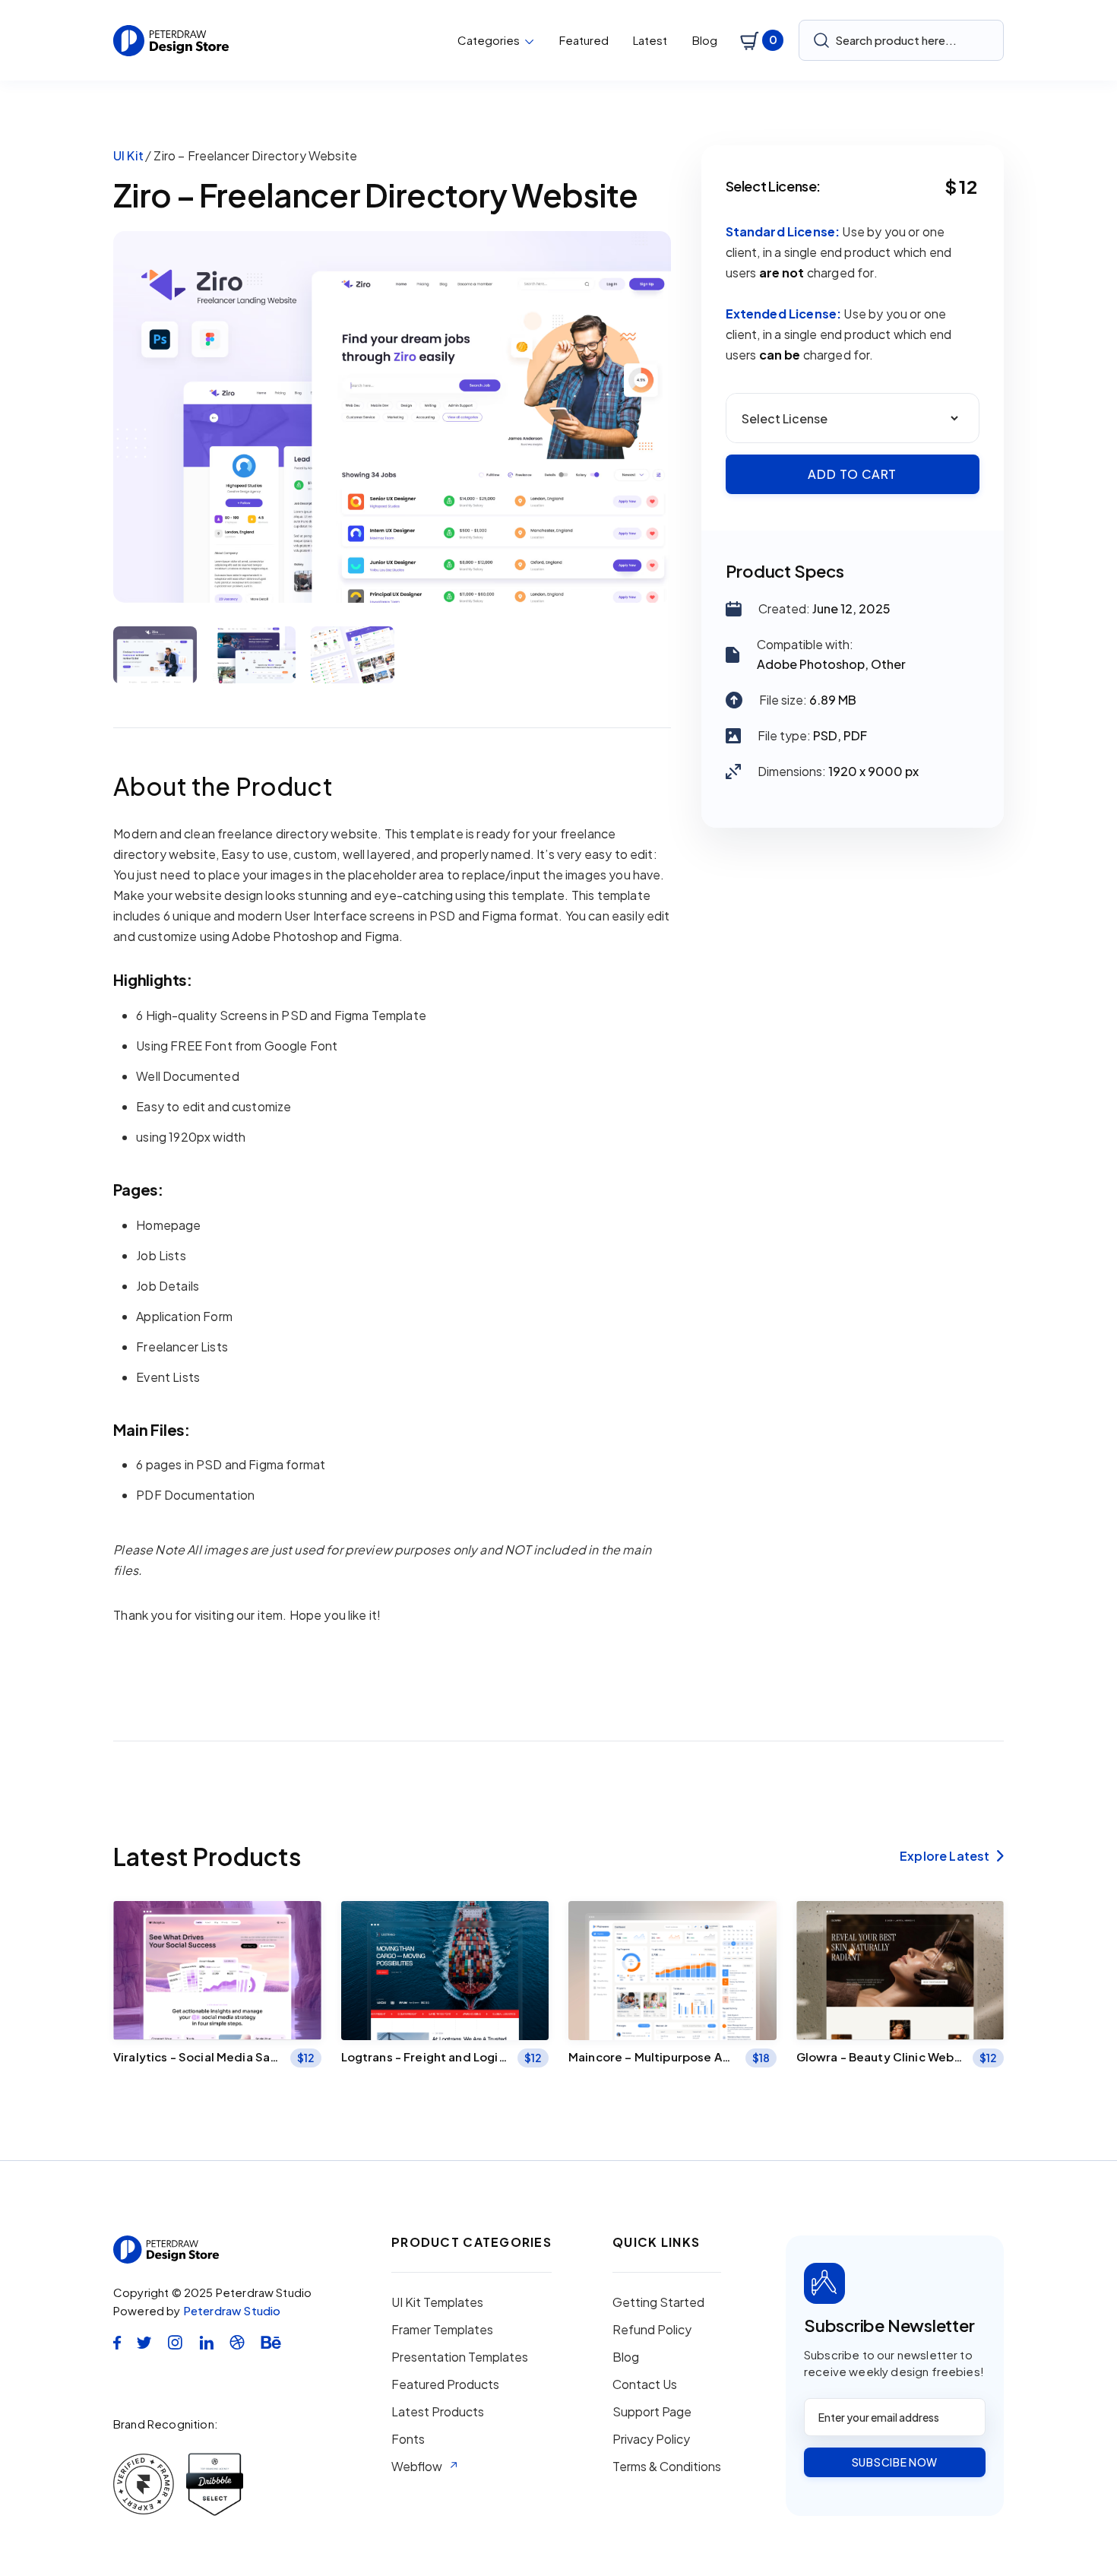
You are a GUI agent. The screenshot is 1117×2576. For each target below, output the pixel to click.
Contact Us (645, 2384)
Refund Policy (652, 2330)
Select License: (774, 186)
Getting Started (658, 2302)
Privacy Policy (651, 2439)
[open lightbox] (392, 417)
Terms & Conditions (667, 2467)
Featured (584, 40)
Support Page (652, 2412)
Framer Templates (442, 2330)
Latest (650, 40)
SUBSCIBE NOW (895, 2462)
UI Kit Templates (437, 2302)
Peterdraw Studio (232, 2310)
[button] (496, 40)
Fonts (408, 2439)
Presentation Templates (460, 2357)
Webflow (417, 2467)
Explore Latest (952, 1856)
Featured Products (445, 2384)
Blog (705, 40)
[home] (171, 41)
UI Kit (128, 155)
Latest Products (438, 2412)
